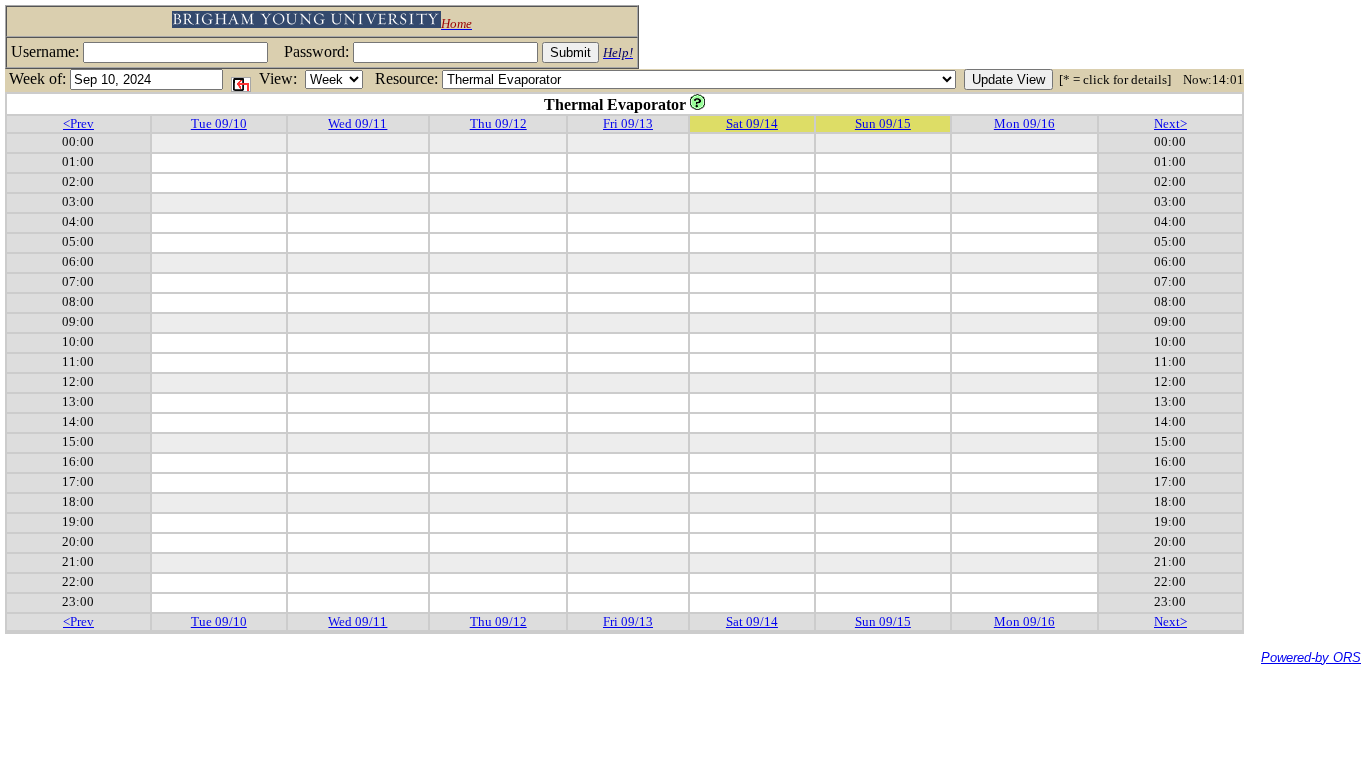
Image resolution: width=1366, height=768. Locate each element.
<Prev (78, 123)
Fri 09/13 (628, 123)
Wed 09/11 (357, 123)
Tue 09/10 (219, 123)
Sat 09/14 (752, 123)
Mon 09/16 (1024, 123)
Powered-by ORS (1311, 657)
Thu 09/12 (498, 123)
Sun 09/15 (883, 123)
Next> (1170, 123)
